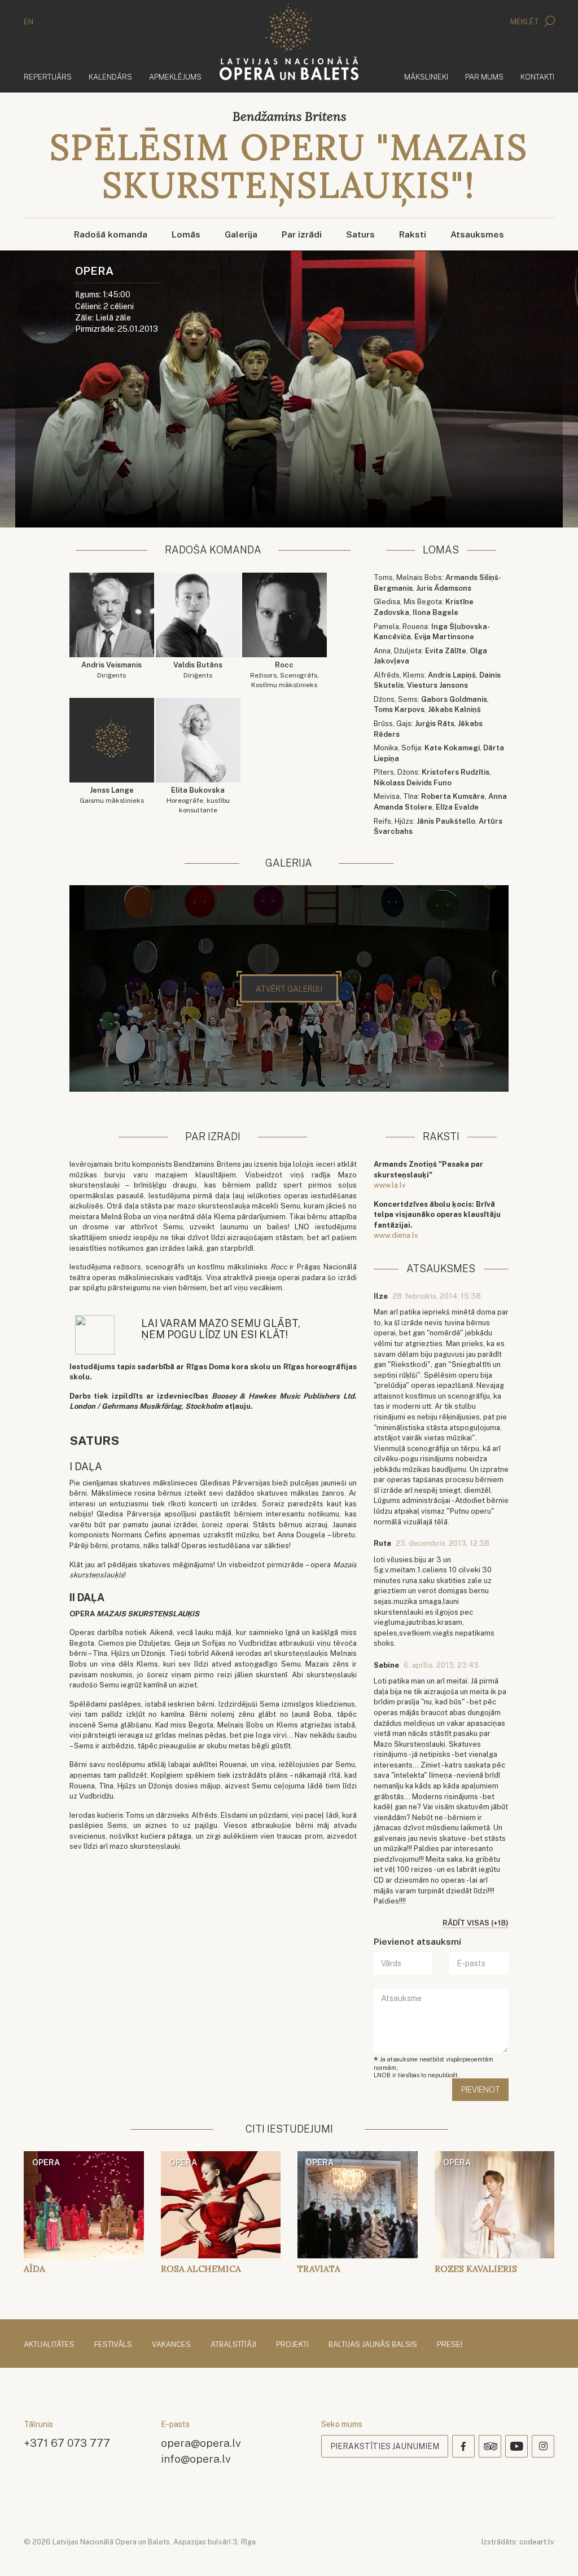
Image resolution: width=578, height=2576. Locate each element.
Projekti (292, 2344)
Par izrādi (302, 234)
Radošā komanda (111, 234)
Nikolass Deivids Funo (413, 783)
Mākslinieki (426, 77)
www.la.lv (390, 1185)
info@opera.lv (196, 2458)
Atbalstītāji (233, 2344)
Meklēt (526, 22)
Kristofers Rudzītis (456, 772)
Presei (450, 2344)
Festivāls (113, 2344)
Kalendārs (110, 77)
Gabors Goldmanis (454, 699)
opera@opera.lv (201, 2443)
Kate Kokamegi (452, 748)
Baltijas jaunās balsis (373, 2344)
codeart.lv (537, 2542)
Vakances (171, 2344)
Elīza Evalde (457, 807)
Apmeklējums (175, 77)
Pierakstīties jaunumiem (385, 2446)
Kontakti (537, 77)
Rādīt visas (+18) (476, 1923)
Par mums (484, 77)
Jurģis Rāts (435, 724)
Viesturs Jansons (437, 685)
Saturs (360, 234)
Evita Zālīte (446, 651)
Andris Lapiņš (452, 675)
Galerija (241, 234)
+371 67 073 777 (67, 2443)
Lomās (186, 234)
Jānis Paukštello (446, 821)
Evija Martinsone (444, 637)
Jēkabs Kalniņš (454, 709)
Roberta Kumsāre (453, 796)
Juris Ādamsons (444, 588)
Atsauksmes (477, 234)
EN (29, 22)
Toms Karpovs (399, 709)
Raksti (413, 234)
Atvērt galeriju (289, 989)
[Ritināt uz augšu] (553, 2551)
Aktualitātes (49, 2344)
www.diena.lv (396, 1235)
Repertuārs (48, 77)
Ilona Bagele (435, 612)
